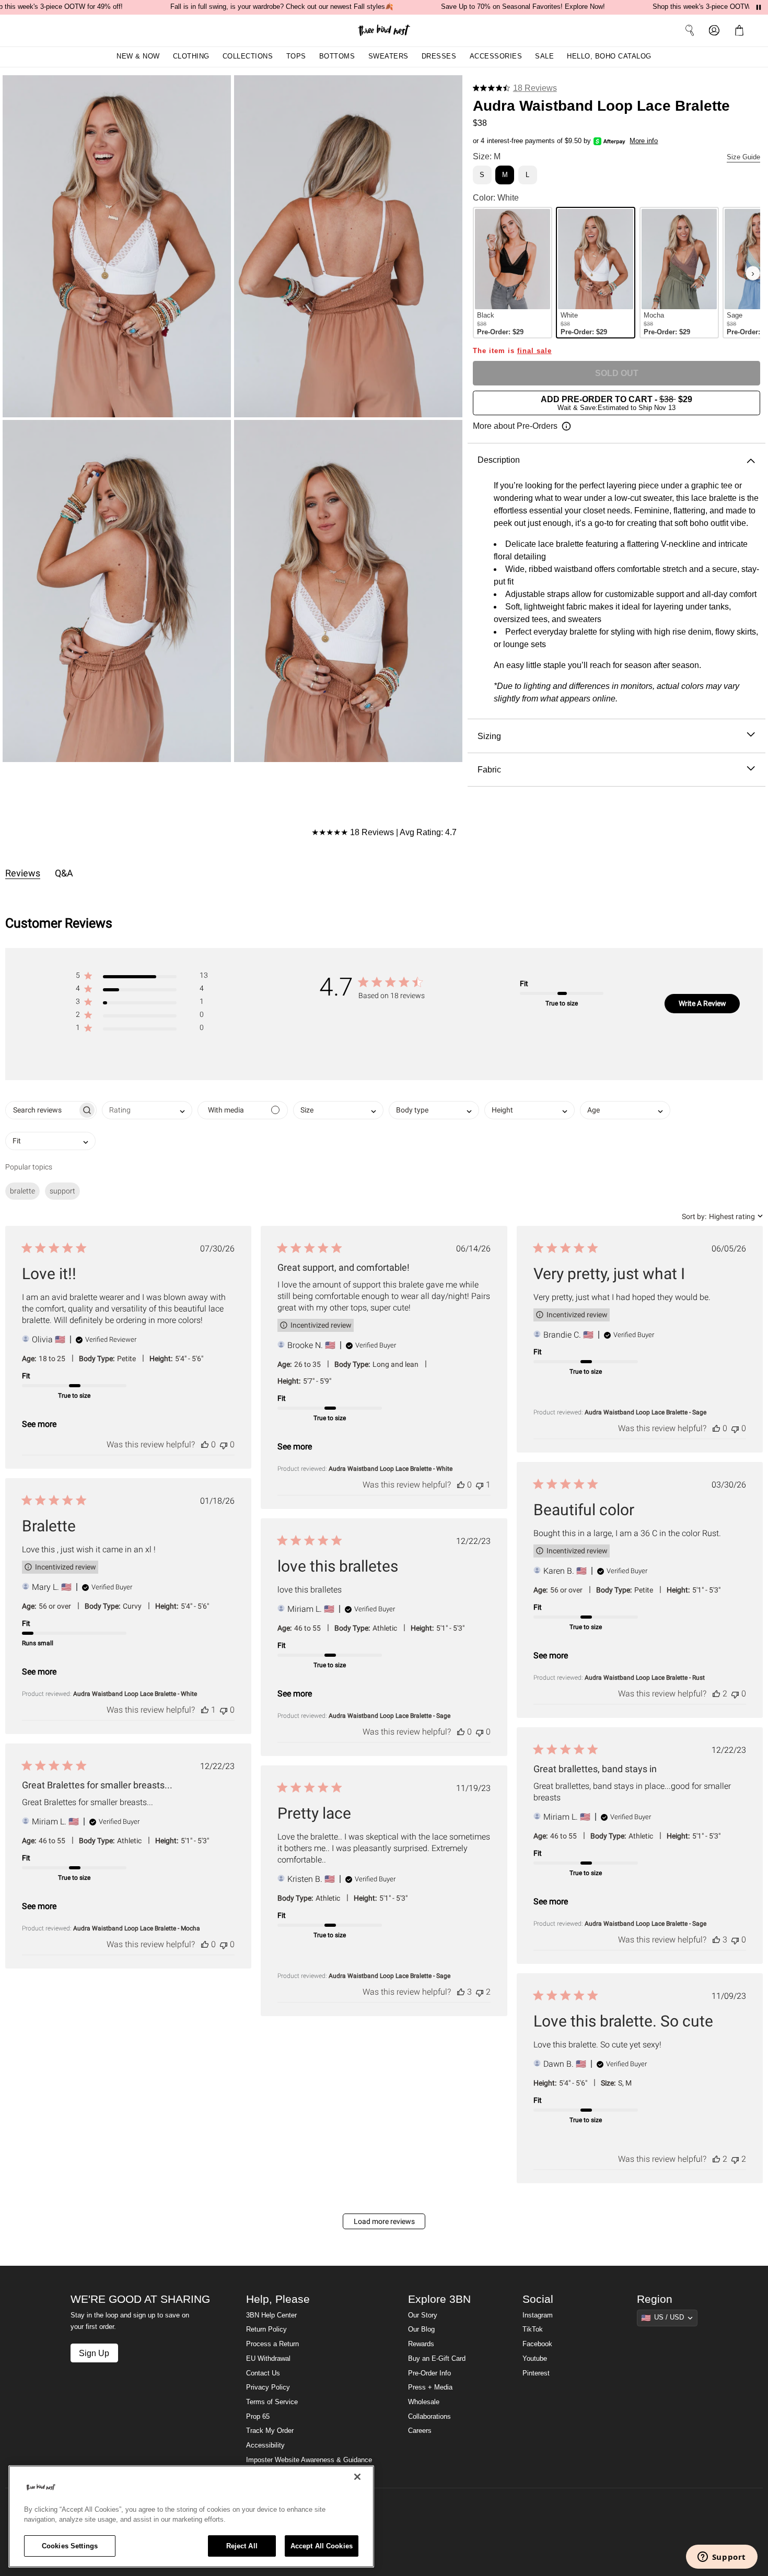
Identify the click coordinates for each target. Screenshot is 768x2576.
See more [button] (39, 1424)
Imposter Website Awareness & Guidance (309, 2460)
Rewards (421, 2344)
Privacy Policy (268, 2387)
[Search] (690, 30)
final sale (534, 351)
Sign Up (94, 2353)
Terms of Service (272, 2402)
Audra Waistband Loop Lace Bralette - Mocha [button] (137, 1928)
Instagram (538, 2315)
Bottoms (337, 56)
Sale (544, 56)
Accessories (496, 56)
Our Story (423, 2315)
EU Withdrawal (268, 2359)
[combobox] (147, 1110)
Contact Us (263, 2373)
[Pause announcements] (759, 7)
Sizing (489, 736)
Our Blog (421, 2329)
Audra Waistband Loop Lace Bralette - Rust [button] (645, 1678)
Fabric (489, 769)
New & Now (138, 56)
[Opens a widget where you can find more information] (722, 2558)
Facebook (537, 2344)
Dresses (439, 56)
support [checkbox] (62, 1191)
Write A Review (702, 1003)
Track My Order (270, 2431)
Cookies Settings (70, 2546)
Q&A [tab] (64, 873)
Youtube (535, 2359)
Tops (296, 56)
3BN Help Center (271, 2315)
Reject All (242, 2546)
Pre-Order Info (429, 2373)
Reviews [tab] (23, 873)
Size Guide (743, 157)
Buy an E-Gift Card (437, 2359)
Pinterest (536, 2373)
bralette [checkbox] (22, 1191)
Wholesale (424, 2402)
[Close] (357, 2477)
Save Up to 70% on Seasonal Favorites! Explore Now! (523, 7)
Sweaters (388, 56)
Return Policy (266, 2329)
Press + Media (430, 2387)
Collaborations (429, 2417)
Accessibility (265, 2445)
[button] (741, 30)
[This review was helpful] (205, 1444)
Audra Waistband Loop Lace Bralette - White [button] (391, 1469)
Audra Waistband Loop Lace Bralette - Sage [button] (645, 1412)
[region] (191, 2516)
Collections (248, 56)
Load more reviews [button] (384, 2221)
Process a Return (272, 2344)
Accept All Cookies (322, 2546)
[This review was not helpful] (224, 1444)
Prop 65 (258, 2417)
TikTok (533, 2329)
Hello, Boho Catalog (609, 56)
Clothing (191, 56)
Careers (420, 2431)
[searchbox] (42, 1110)
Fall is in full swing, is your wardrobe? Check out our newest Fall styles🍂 (282, 7)
